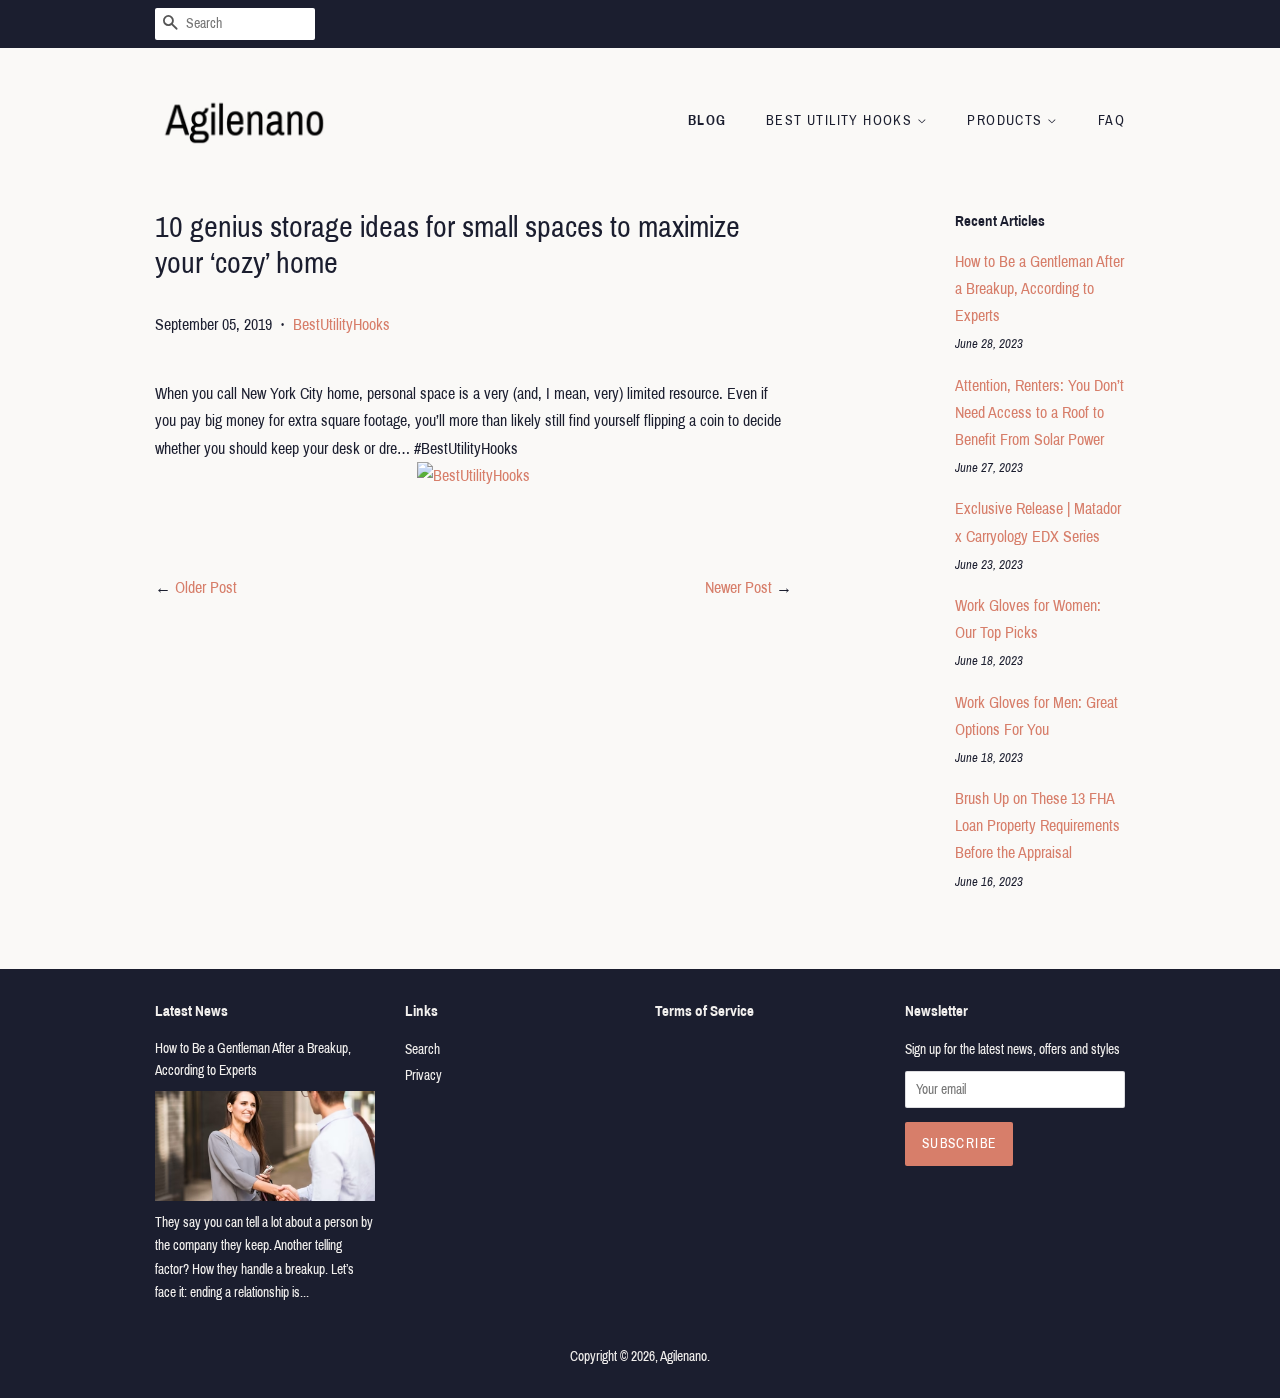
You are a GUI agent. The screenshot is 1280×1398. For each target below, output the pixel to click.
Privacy (423, 1075)
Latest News (191, 1011)
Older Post (206, 587)
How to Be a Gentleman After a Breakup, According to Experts (1039, 288)
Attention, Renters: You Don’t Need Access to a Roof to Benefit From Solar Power (1039, 412)
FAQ (1111, 120)
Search (422, 1049)
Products (1007, 120)
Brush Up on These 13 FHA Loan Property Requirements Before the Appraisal (1037, 825)
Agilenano (683, 1356)
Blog (707, 120)
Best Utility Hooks (841, 120)
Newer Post (738, 587)
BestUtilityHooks (341, 324)
